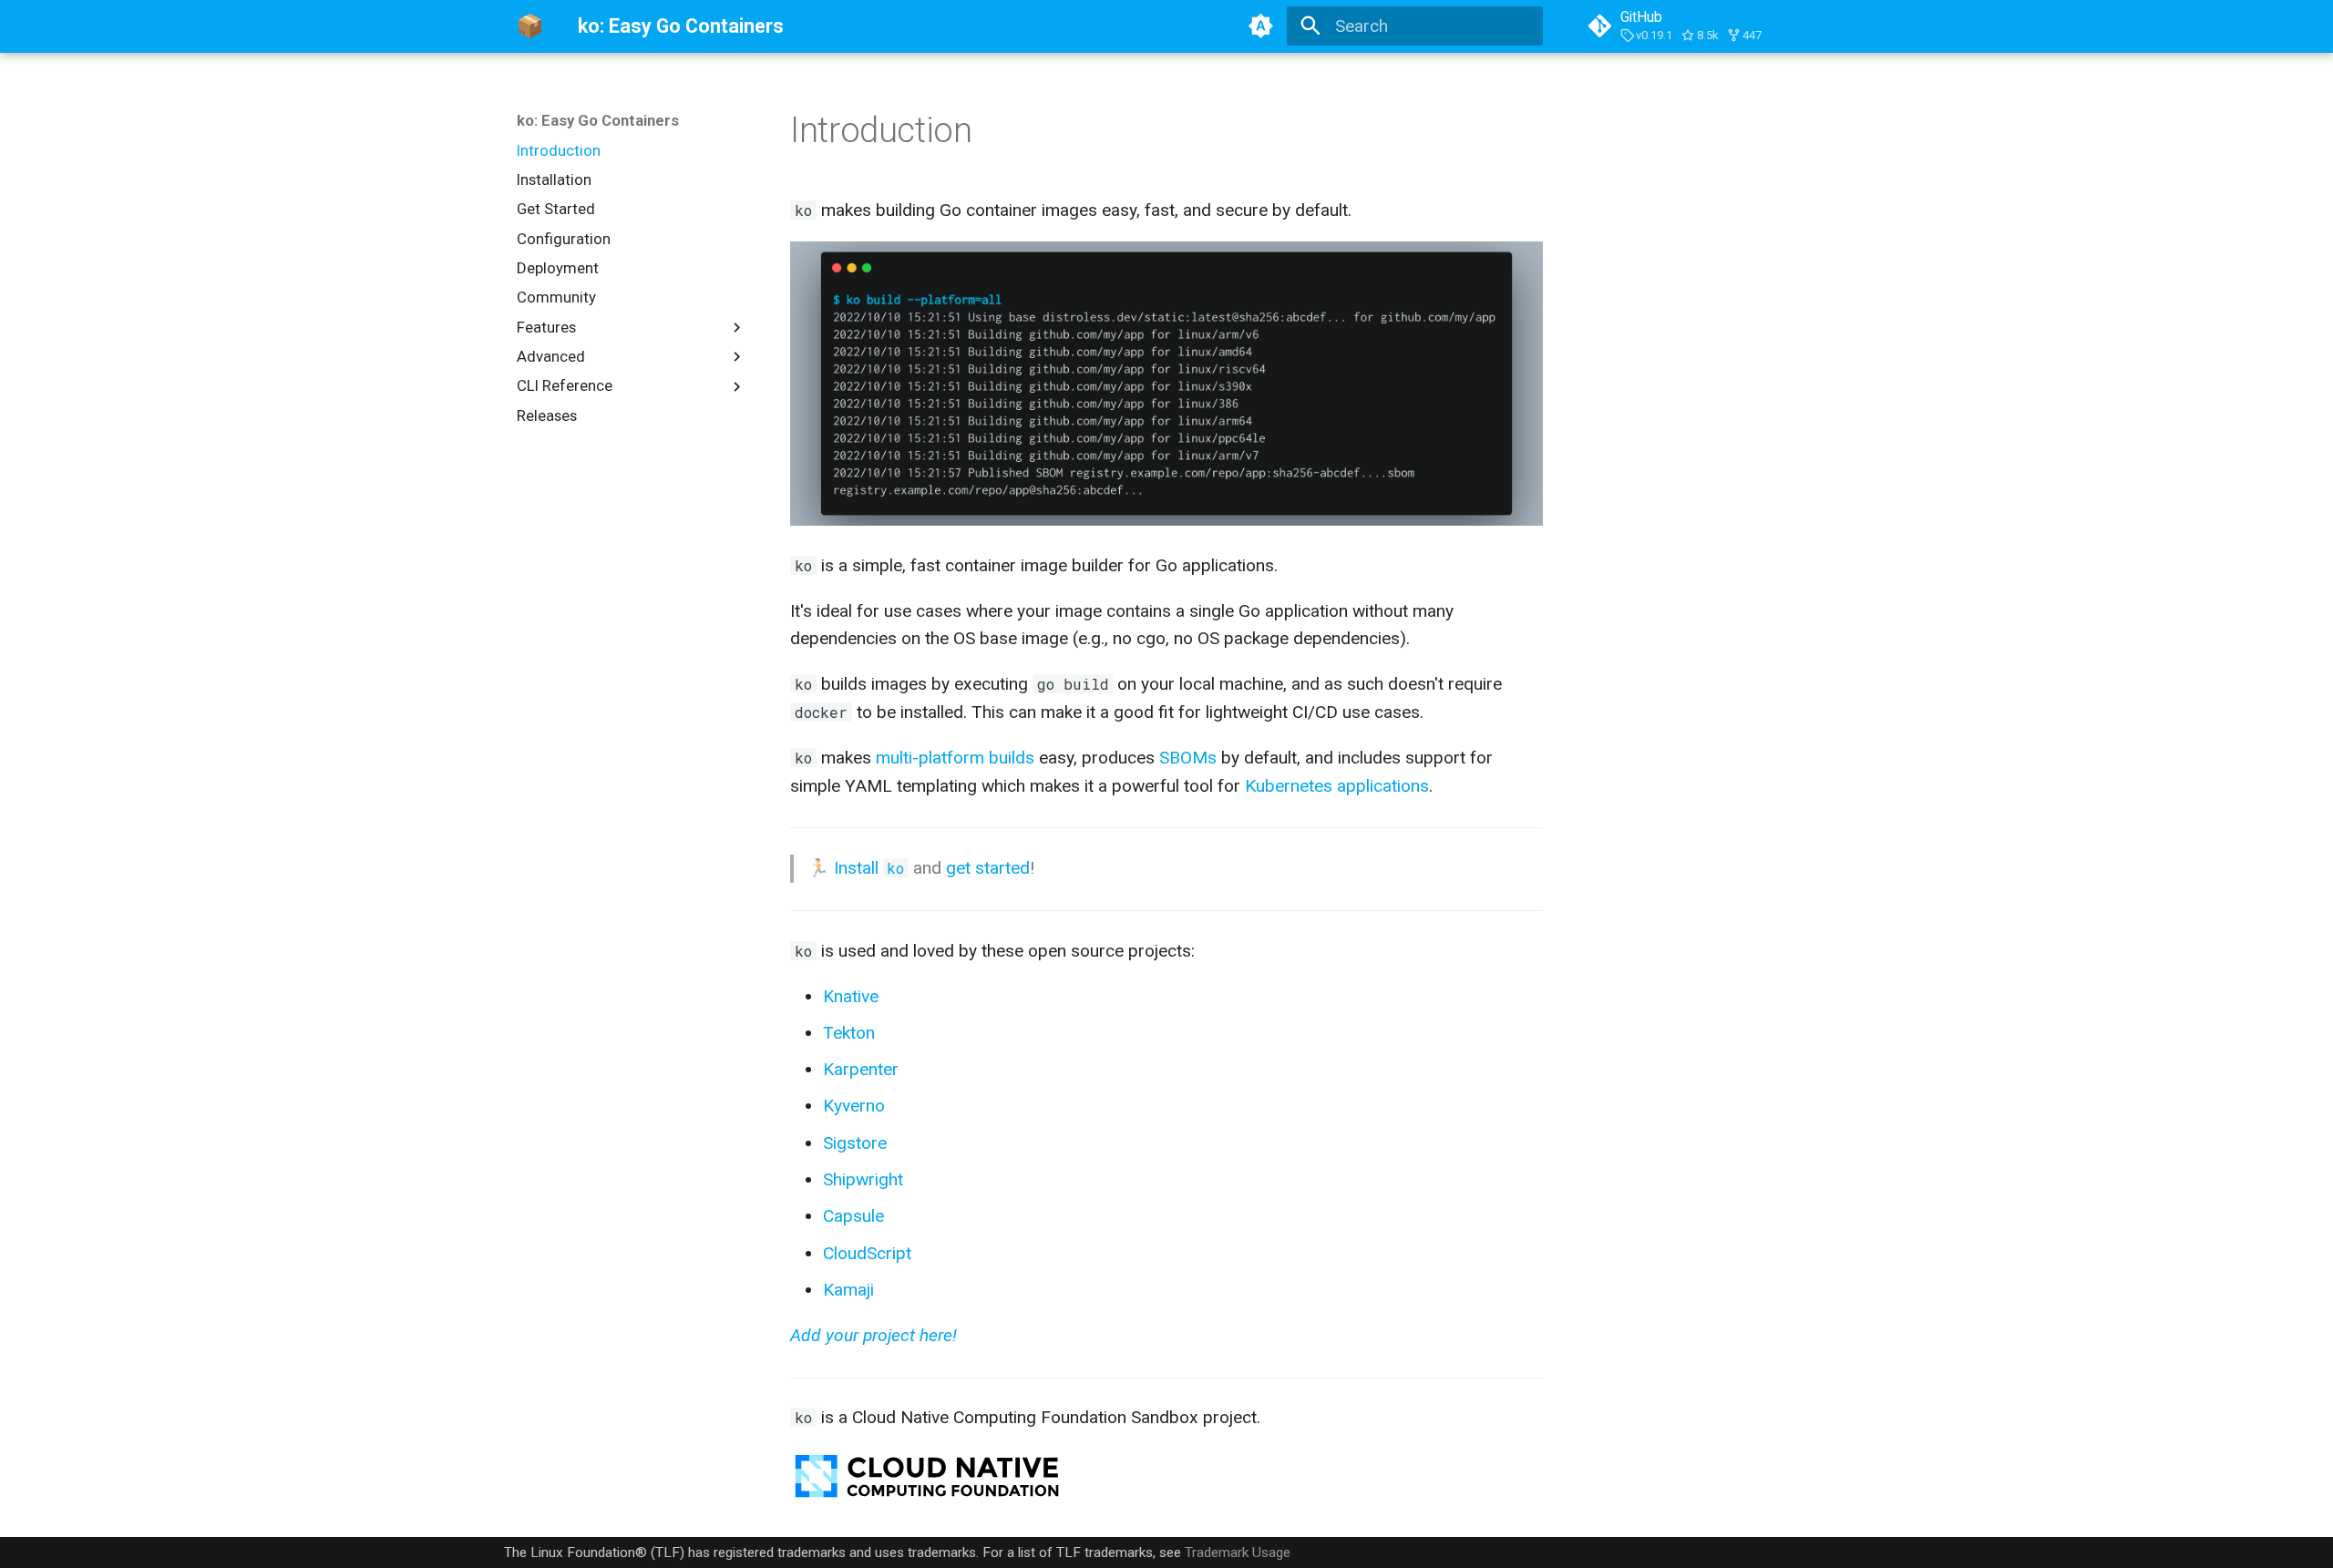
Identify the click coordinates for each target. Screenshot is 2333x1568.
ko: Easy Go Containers (598, 120)
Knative (851, 996)
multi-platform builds (955, 758)
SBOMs (1188, 758)
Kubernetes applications (1337, 786)
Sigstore (855, 1143)
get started (988, 868)
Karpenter (861, 1069)
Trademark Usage (1238, 1553)
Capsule (853, 1216)
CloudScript (867, 1253)
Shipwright (863, 1179)
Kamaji (848, 1290)
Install (869, 868)
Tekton (849, 1033)
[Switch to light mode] (1260, 26)
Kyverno (854, 1106)
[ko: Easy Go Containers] (530, 26)
